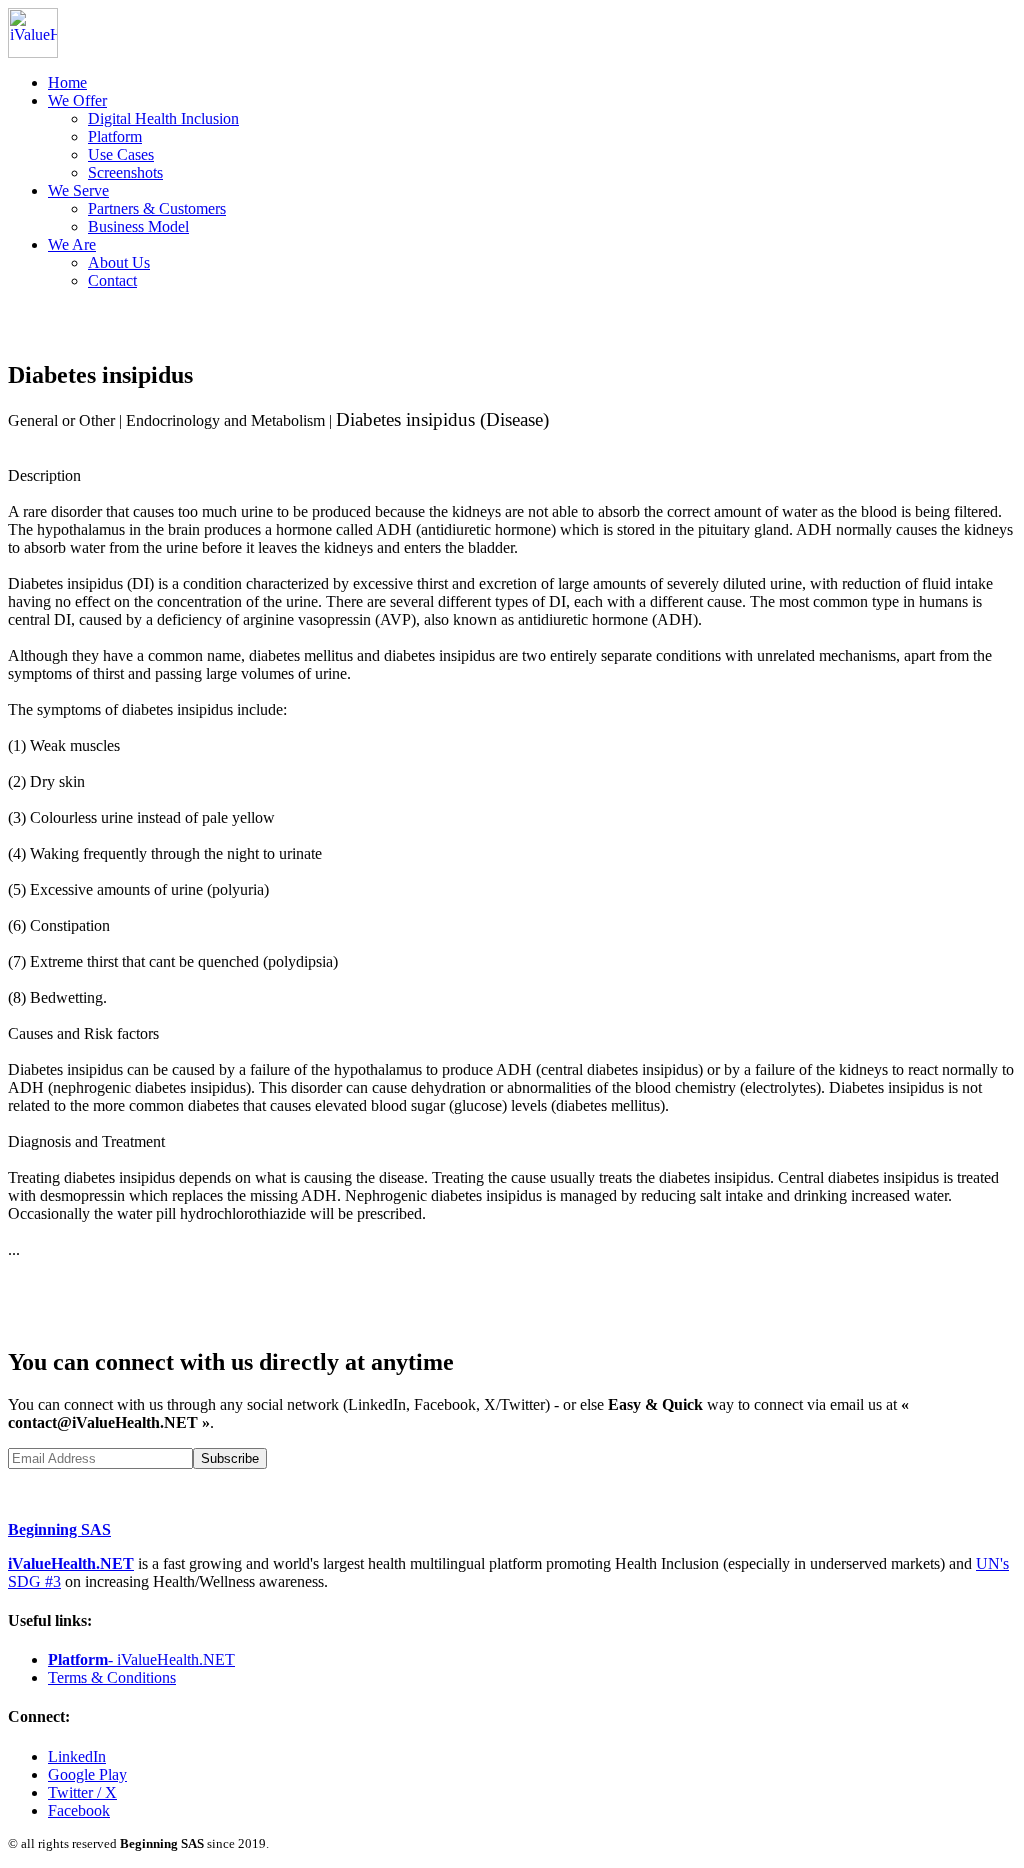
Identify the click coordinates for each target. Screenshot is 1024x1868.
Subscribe (230, 1458)
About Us (119, 262)
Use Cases (121, 154)
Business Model (138, 226)
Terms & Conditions (112, 1677)
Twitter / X (82, 1792)
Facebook (79, 1810)
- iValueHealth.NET (141, 1659)
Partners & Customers (157, 208)
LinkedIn (77, 1756)
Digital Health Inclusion (163, 118)
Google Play (87, 1774)
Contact (112, 280)
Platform (115, 136)
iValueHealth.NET (71, 1563)
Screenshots (125, 172)
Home (67, 82)
